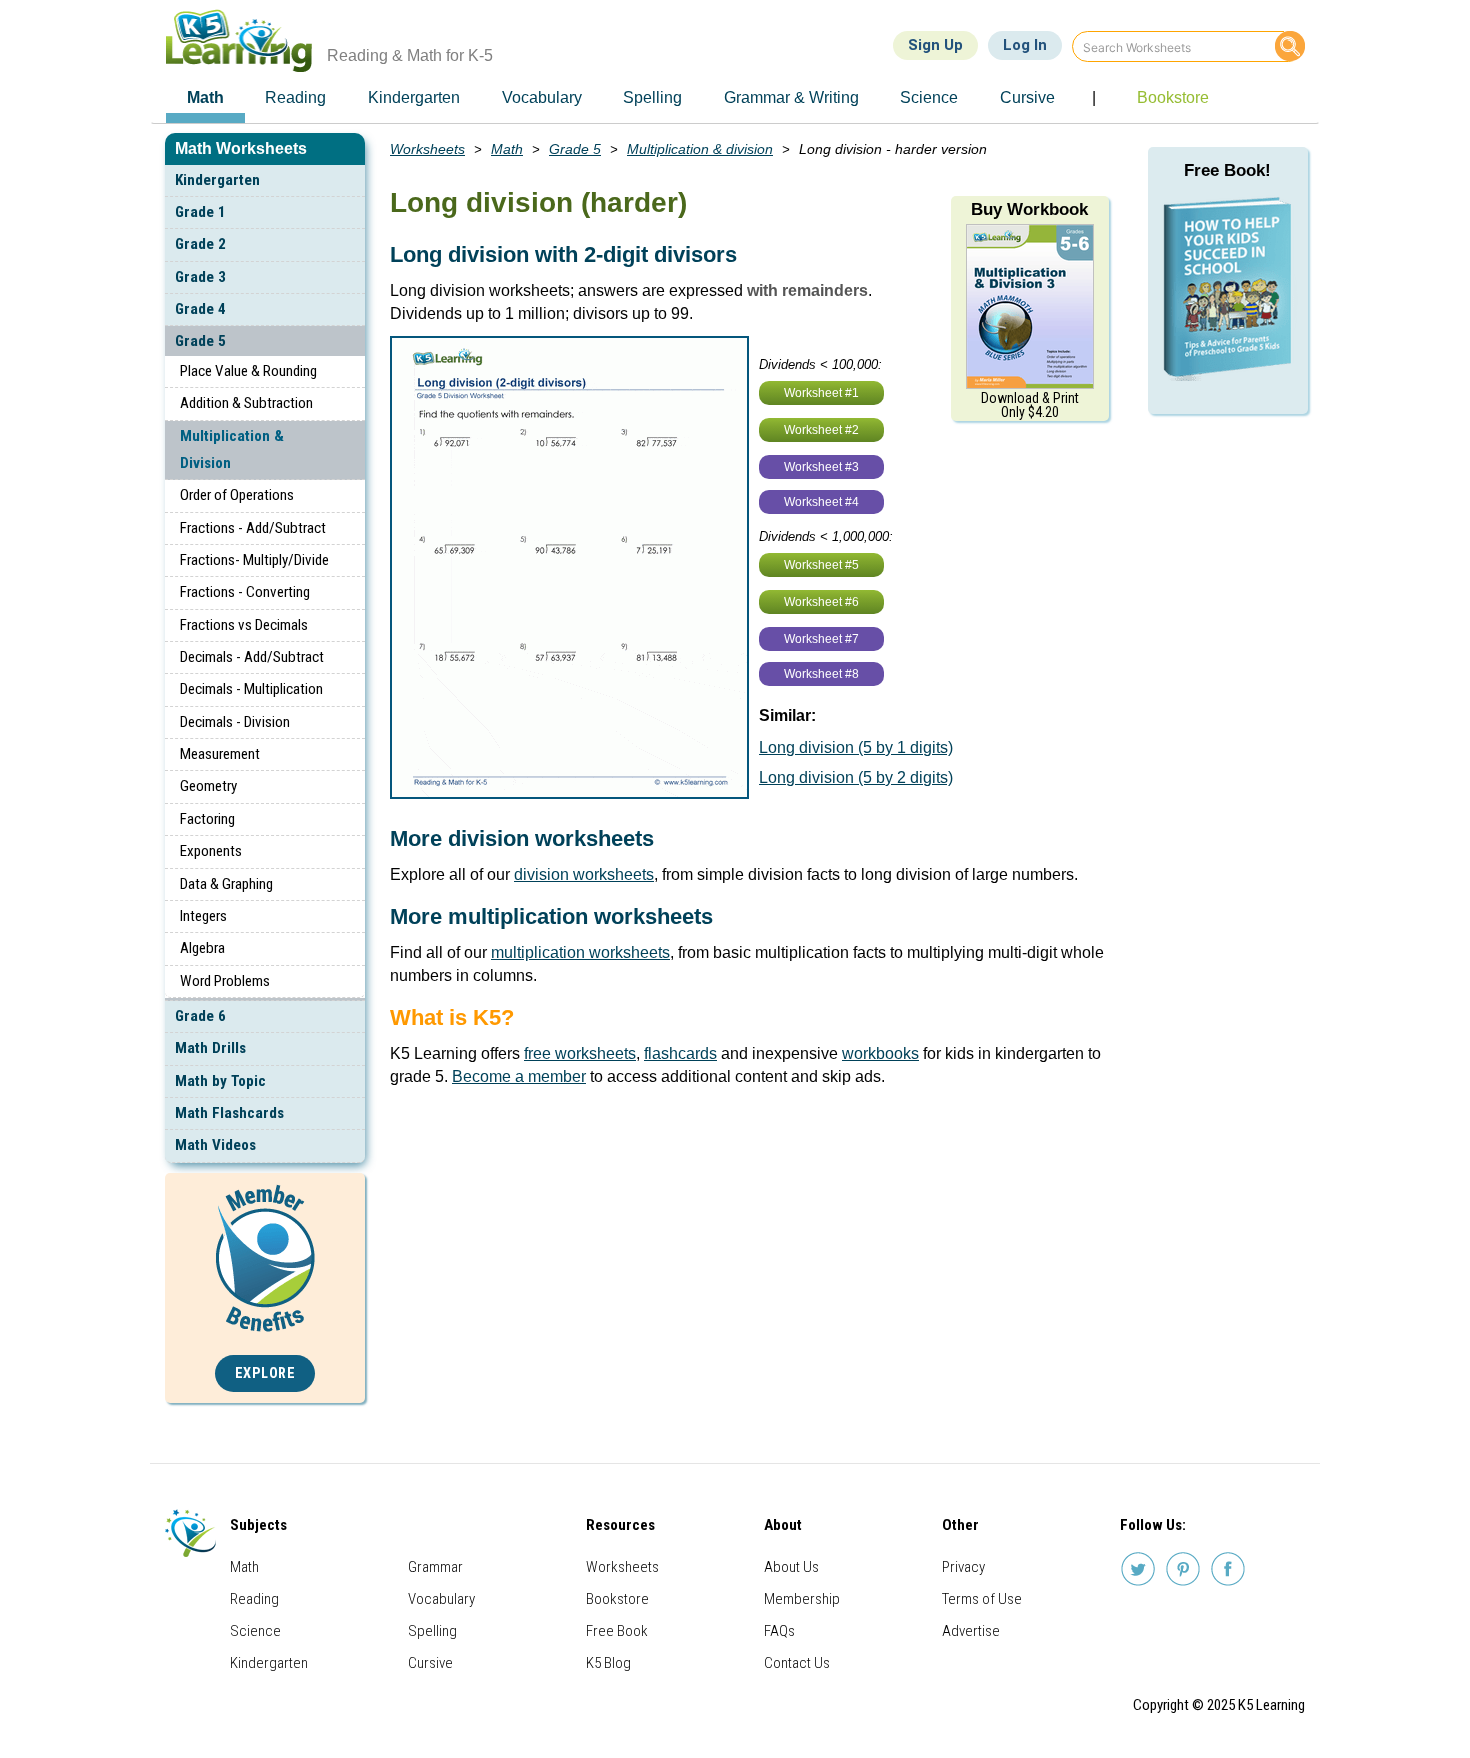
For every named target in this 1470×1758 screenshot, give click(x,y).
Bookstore (617, 1599)
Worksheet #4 (821, 502)
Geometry (208, 786)
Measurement (220, 754)
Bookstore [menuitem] (1173, 97)
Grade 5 (200, 341)
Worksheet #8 (821, 674)
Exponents (211, 851)
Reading (254, 1599)
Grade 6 (200, 1016)
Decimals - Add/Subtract (252, 657)
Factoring (207, 819)
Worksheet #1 (821, 393)
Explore (265, 1373)
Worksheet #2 (821, 430)
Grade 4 (200, 309)
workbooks (880, 1053)
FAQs (779, 1631)
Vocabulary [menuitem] (542, 97)
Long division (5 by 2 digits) (856, 777)
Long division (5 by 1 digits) (856, 747)
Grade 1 (200, 212)
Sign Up (935, 45)
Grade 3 (200, 277)
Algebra (202, 948)
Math (507, 149)
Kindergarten (217, 180)
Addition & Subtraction (246, 403)
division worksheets (584, 874)
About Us (791, 1567)
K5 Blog (608, 1663)
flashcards (680, 1053)
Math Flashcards (229, 1113)
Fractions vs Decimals (244, 625)
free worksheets (580, 1053)
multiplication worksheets (580, 952)
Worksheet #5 (821, 565)
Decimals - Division (235, 722)
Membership (802, 1599)
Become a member (519, 1076)
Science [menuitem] (929, 97)
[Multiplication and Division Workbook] (1030, 305)
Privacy (963, 1567)
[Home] (246, 40)
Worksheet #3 (821, 467)
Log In (1025, 45)
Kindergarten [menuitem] (414, 97)
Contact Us (797, 1663)
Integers (203, 916)
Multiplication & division (700, 149)
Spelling (432, 1631)
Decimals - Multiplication (251, 689)
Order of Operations (237, 495)
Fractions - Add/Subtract (253, 528)
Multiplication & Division (232, 449)
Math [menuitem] (205, 97)
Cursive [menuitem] (1027, 97)
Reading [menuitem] (295, 97)
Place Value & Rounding (248, 371)
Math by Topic (220, 1081)
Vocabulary (441, 1599)
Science (255, 1631)
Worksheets (427, 149)
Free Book (617, 1631)
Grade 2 (200, 244)
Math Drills (210, 1048)
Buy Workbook (1029, 209)
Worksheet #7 (821, 639)
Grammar (435, 1567)
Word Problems (225, 981)
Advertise (971, 1631)
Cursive (430, 1663)
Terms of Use (982, 1599)
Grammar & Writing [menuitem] (791, 97)
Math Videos (215, 1145)
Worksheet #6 (821, 602)
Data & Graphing (226, 884)
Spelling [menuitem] (652, 97)
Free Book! (1227, 170)
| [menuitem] (1094, 97)
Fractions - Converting (245, 592)
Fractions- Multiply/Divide (254, 560)
